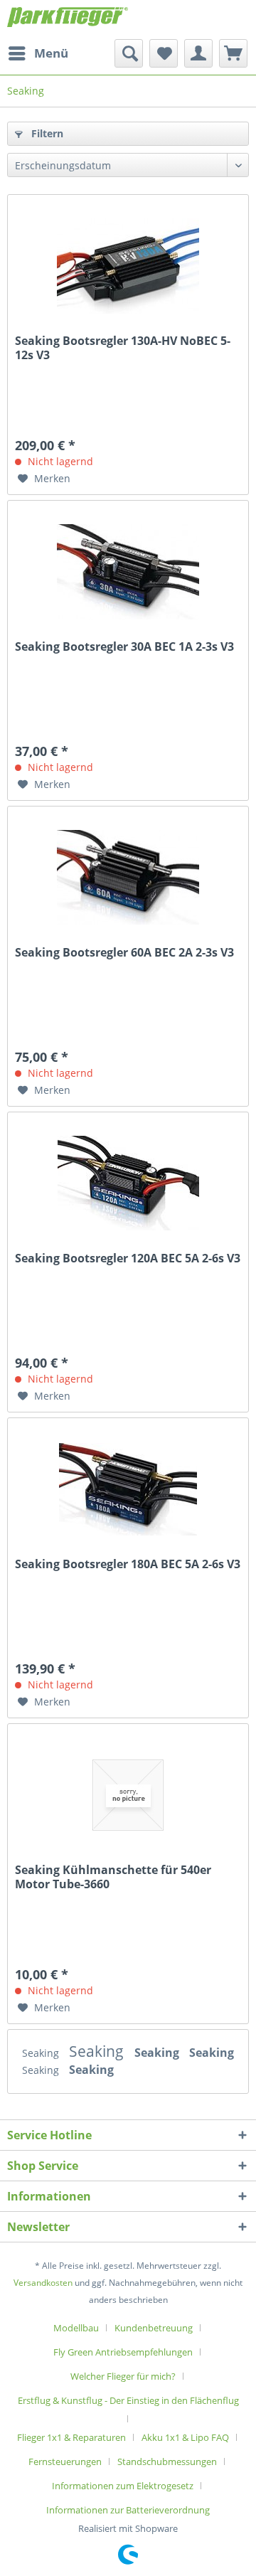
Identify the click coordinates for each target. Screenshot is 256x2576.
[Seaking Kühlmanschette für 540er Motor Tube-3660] (128, 1795)
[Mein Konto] (198, 53)
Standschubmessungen (167, 2461)
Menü (51, 53)
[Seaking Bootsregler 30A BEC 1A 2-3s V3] (128, 572)
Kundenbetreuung (154, 2328)
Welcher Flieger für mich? (123, 2376)
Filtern (46, 133)
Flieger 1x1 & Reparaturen (71, 2437)
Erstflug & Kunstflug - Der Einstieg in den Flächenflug (128, 2400)
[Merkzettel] (164, 53)
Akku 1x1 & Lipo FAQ (185, 2437)
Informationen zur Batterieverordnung (128, 2510)
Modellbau (76, 2328)
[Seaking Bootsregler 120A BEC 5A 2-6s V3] (128, 1183)
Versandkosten (43, 2283)
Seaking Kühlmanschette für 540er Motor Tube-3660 (113, 1877)
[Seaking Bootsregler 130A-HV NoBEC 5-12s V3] (128, 266)
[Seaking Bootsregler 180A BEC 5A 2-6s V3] (128, 1489)
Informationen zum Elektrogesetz (123, 2486)
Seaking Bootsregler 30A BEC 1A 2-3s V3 (124, 647)
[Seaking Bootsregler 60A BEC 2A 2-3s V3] (128, 878)
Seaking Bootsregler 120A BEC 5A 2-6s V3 (128, 1258)
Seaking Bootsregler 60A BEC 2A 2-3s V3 (124, 953)
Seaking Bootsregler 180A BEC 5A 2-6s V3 (128, 1564)
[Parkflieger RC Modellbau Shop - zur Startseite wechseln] (68, 20)
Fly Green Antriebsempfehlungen (123, 2352)
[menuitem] (38, 53)
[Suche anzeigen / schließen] (129, 53)
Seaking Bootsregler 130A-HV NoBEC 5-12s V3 (123, 348)
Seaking (42, 2053)
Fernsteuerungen (65, 2461)
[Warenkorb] (233, 53)
